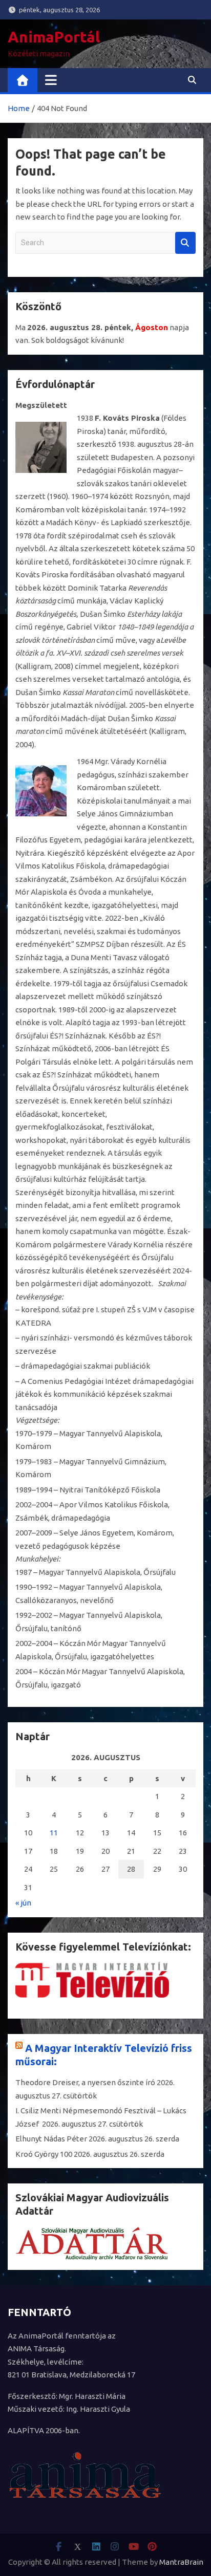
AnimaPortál (54, 37)
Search (185, 243)
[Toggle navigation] (51, 80)
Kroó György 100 (44, 2154)
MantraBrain (181, 2562)
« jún (23, 1903)
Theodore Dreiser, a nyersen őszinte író (85, 2082)
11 (54, 1833)
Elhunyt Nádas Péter (51, 2139)
